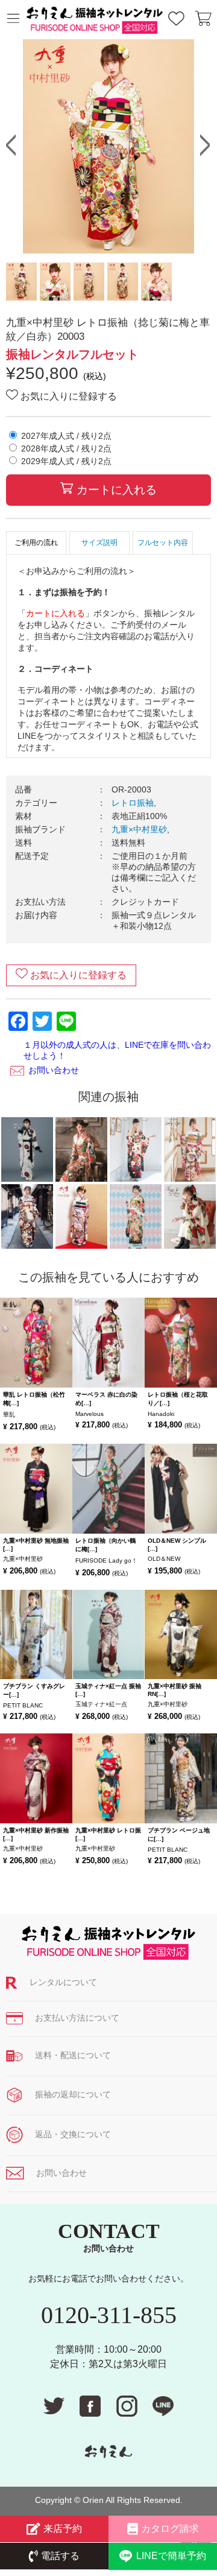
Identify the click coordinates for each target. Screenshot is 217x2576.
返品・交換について (73, 2134)
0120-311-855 (109, 2315)
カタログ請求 (170, 2529)
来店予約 (63, 2529)
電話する (60, 2556)
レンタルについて (63, 1982)
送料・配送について (73, 2055)
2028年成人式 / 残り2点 (66, 448)
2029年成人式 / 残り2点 (66, 461)
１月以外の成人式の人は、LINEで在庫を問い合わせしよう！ (117, 1050)
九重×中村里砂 (139, 829)
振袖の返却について (73, 2094)
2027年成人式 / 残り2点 (66, 436)
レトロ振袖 (133, 803)
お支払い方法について (77, 2018)
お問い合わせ (54, 1070)
